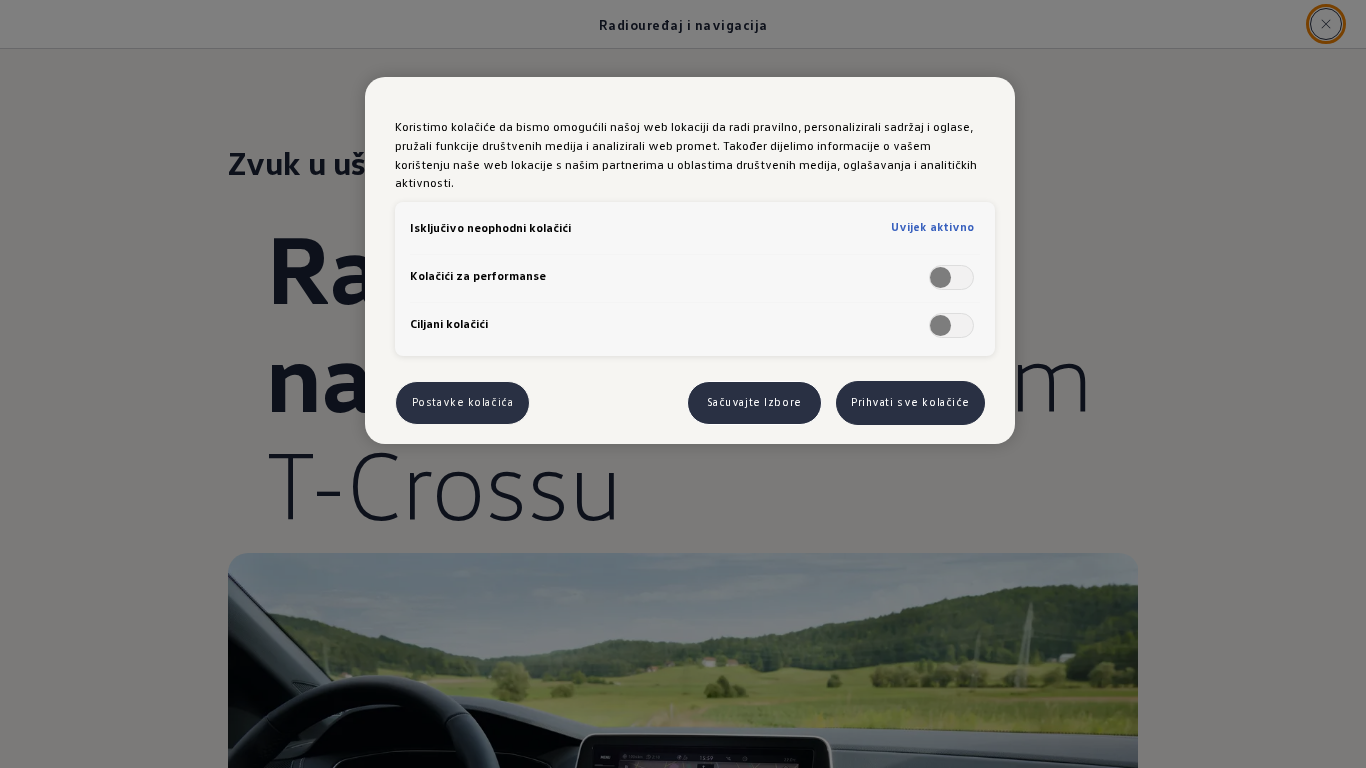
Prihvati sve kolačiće (910, 402)
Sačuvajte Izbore (754, 402)
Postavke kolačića (463, 402)
